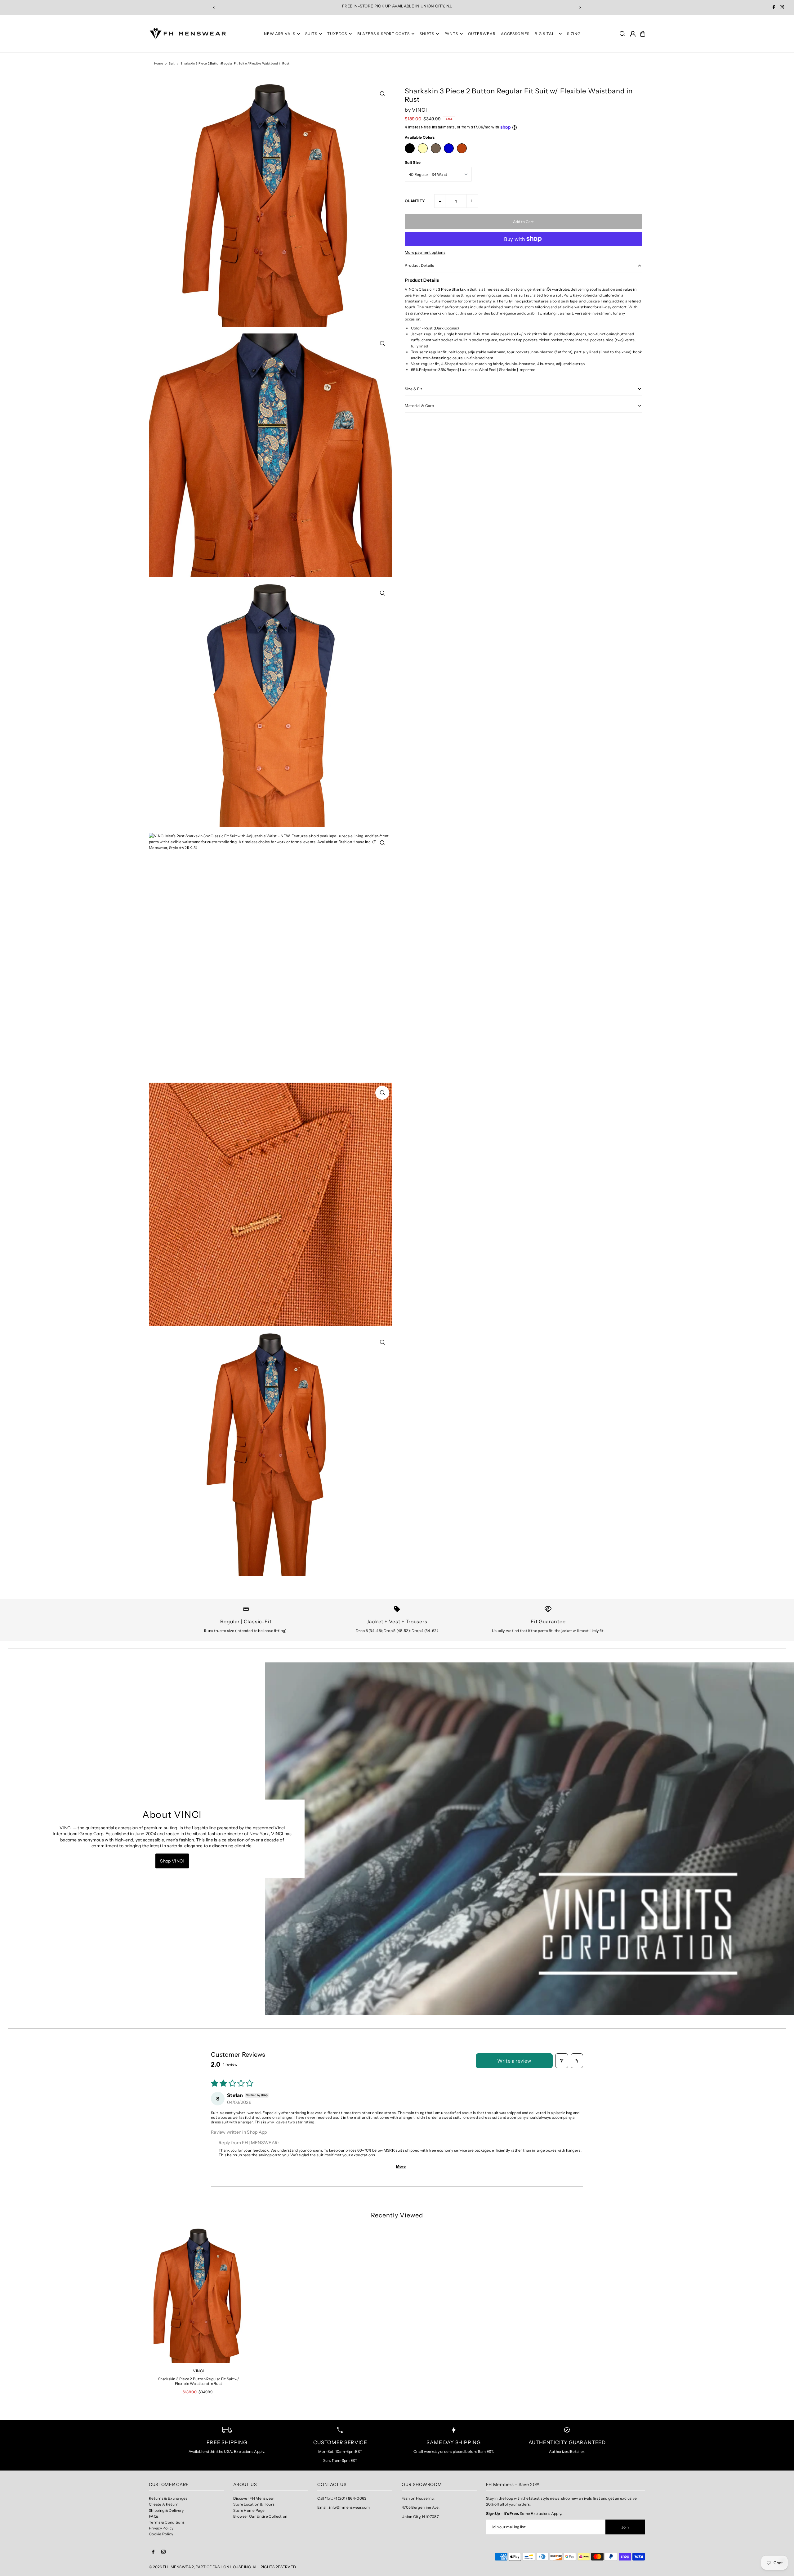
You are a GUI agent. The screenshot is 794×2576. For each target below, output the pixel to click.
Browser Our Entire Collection (260, 2516)
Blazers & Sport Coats (384, 34)
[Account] (633, 34)
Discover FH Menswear (254, 2498)
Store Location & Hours (254, 2504)
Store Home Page (249, 2510)
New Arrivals (280, 34)
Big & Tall (546, 34)
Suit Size (413, 162)
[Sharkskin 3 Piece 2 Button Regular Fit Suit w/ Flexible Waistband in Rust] (198, 2296)
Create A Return (164, 2504)
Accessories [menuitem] (515, 34)
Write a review (514, 2061)
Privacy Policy (161, 2528)
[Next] (580, 7)
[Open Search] (622, 34)
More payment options (425, 252)
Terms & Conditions (167, 2522)
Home (159, 63)
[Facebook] (774, 8)
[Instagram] (782, 8)
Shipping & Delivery (166, 2510)
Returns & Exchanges (168, 2498)
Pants (451, 34)
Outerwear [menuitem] (482, 34)
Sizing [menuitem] (574, 34)
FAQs (154, 2516)
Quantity (415, 201)
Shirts (427, 34)
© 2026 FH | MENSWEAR (171, 2567)
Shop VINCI (172, 1861)
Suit (172, 63)
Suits (311, 34)
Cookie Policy (161, 2534)
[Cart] (643, 34)
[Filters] (562, 2061)
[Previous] (214, 7)
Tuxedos (337, 34)
